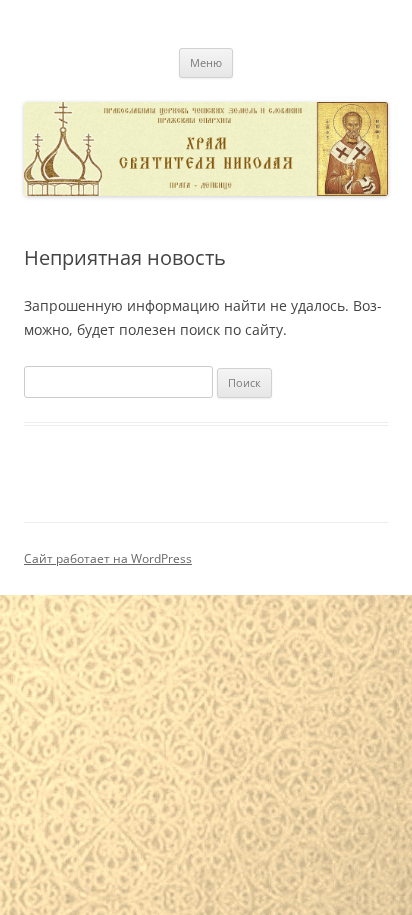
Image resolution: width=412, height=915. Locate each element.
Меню (206, 62)
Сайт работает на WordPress (108, 558)
